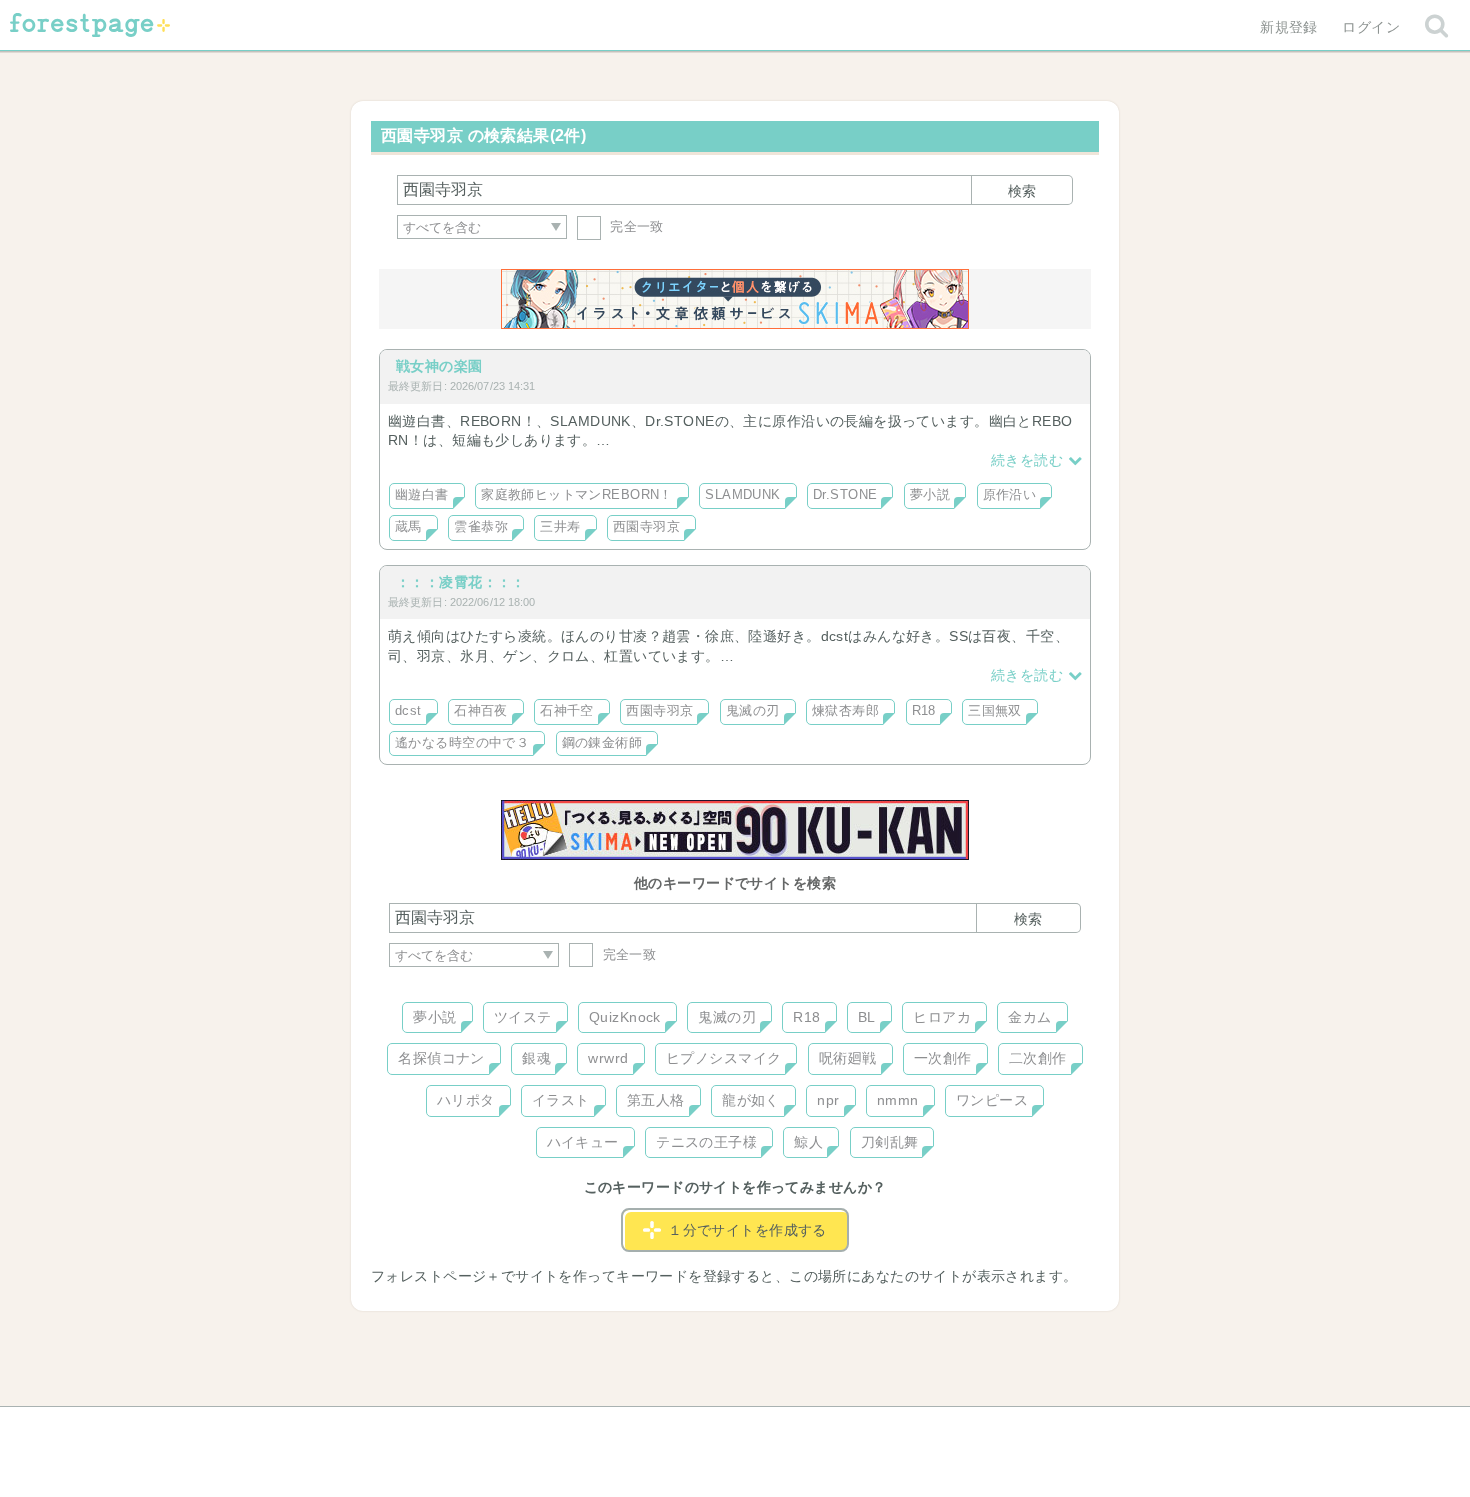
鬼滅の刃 (753, 711)
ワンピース (992, 1100)
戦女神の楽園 (439, 366)
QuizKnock (625, 1017)
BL (867, 1017)
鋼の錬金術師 (602, 743)
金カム (1029, 1017)
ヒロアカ (942, 1017)
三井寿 (560, 527)
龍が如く (751, 1100)
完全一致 (635, 226)
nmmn (898, 1100)
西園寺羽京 (646, 527)
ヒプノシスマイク (723, 1058)
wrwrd (608, 1058)
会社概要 (812, 1429)
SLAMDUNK (742, 495)
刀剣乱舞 (890, 1142)
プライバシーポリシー (951, 1429)
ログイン (1371, 27)
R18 (924, 711)
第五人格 (656, 1100)
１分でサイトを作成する (747, 1230)
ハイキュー (583, 1142)
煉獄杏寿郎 (845, 711)
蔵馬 (408, 527)
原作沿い (1010, 495)
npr (828, 1100)
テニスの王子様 (706, 1142)
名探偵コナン (441, 1058)
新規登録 (1289, 27)
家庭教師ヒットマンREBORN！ (577, 495)
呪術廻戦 (848, 1058)
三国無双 (995, 711)
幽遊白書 (422, 495)
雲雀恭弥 (481, 527)
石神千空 (567, 711)
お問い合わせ (590, 1429)
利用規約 (707, 1429)
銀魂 (536, 1058)
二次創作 (1038, 1058)
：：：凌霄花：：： (461, 582)
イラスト (561, 1100)
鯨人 (808, 1142)
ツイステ (523, 1017)
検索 (1022, 191)
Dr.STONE (845, 495)
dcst (408, 711)
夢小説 (930, 495)
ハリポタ (466, 1100)
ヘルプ (479, 1429)
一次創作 (943, 1058)
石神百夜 (481, 711)
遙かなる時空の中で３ (462, 743)
